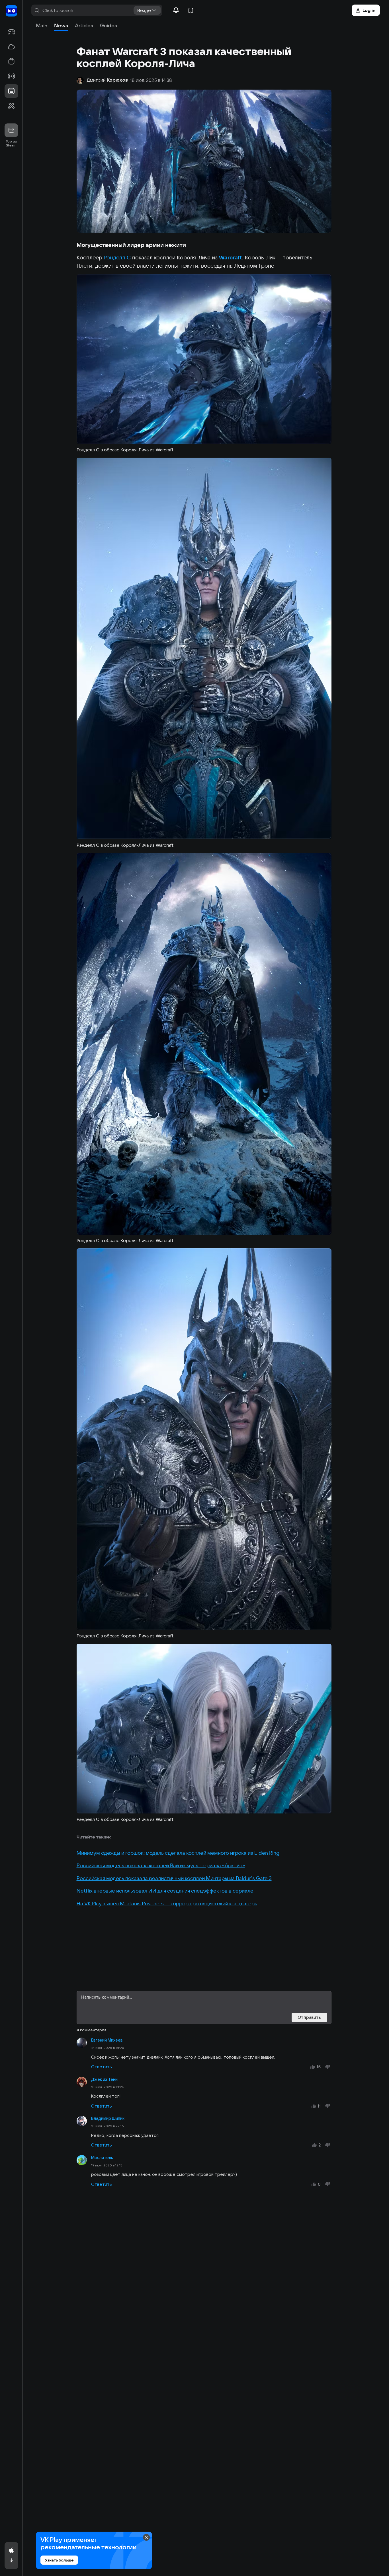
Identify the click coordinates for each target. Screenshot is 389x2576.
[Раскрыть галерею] (204, 359)
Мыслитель (102, 2158)
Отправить (309, 2017)
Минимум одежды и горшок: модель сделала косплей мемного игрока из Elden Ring (178, 1853)
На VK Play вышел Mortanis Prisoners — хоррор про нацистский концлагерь (167, 1903)
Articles (84, 25)
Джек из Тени (104, 2079)
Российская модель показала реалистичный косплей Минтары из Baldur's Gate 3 (174, 1878)
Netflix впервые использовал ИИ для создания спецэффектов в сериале (165, 1891)
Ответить (102, 2067)
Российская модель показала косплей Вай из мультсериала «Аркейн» (161, 1865)
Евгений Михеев (107, 2040)
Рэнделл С (117, 257)
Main (42, 25)
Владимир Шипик (108, 2118)
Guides (108, 25)
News (61, 25)
